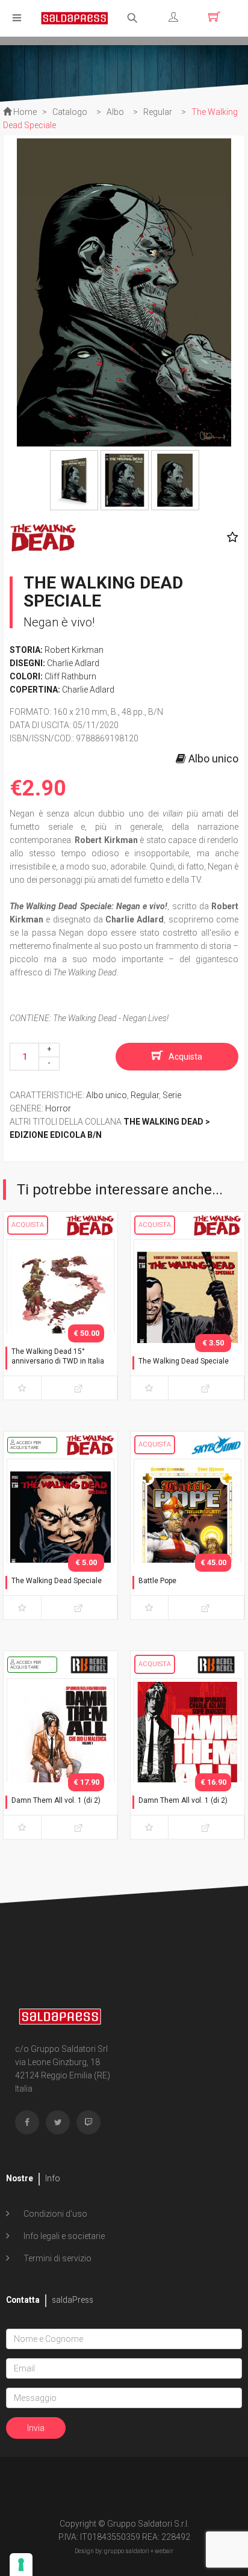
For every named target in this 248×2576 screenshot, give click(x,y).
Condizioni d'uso (54, 2214)
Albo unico (107, 1095)
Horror (58, 1108)
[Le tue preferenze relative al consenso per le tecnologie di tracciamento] (21, 2565)
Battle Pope (157, 1581)
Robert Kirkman (74, 650)
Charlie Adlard (73, 663)
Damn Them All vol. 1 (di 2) (56, 1800)
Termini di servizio (57, 2258)
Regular (145, 1095)
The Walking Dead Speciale (184, 1361)
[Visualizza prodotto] (79, 1388)
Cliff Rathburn (70, 676)
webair (164, 2551)
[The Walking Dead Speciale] (188, 1317)
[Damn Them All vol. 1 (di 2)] (60, 1756)
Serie (172, 1095)
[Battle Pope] (188, 1537)
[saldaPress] (75, 17)
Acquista (185, 1057)
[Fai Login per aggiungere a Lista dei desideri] (230, 537)
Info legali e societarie (63, 2236)
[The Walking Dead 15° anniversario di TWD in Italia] (60, 1317)
